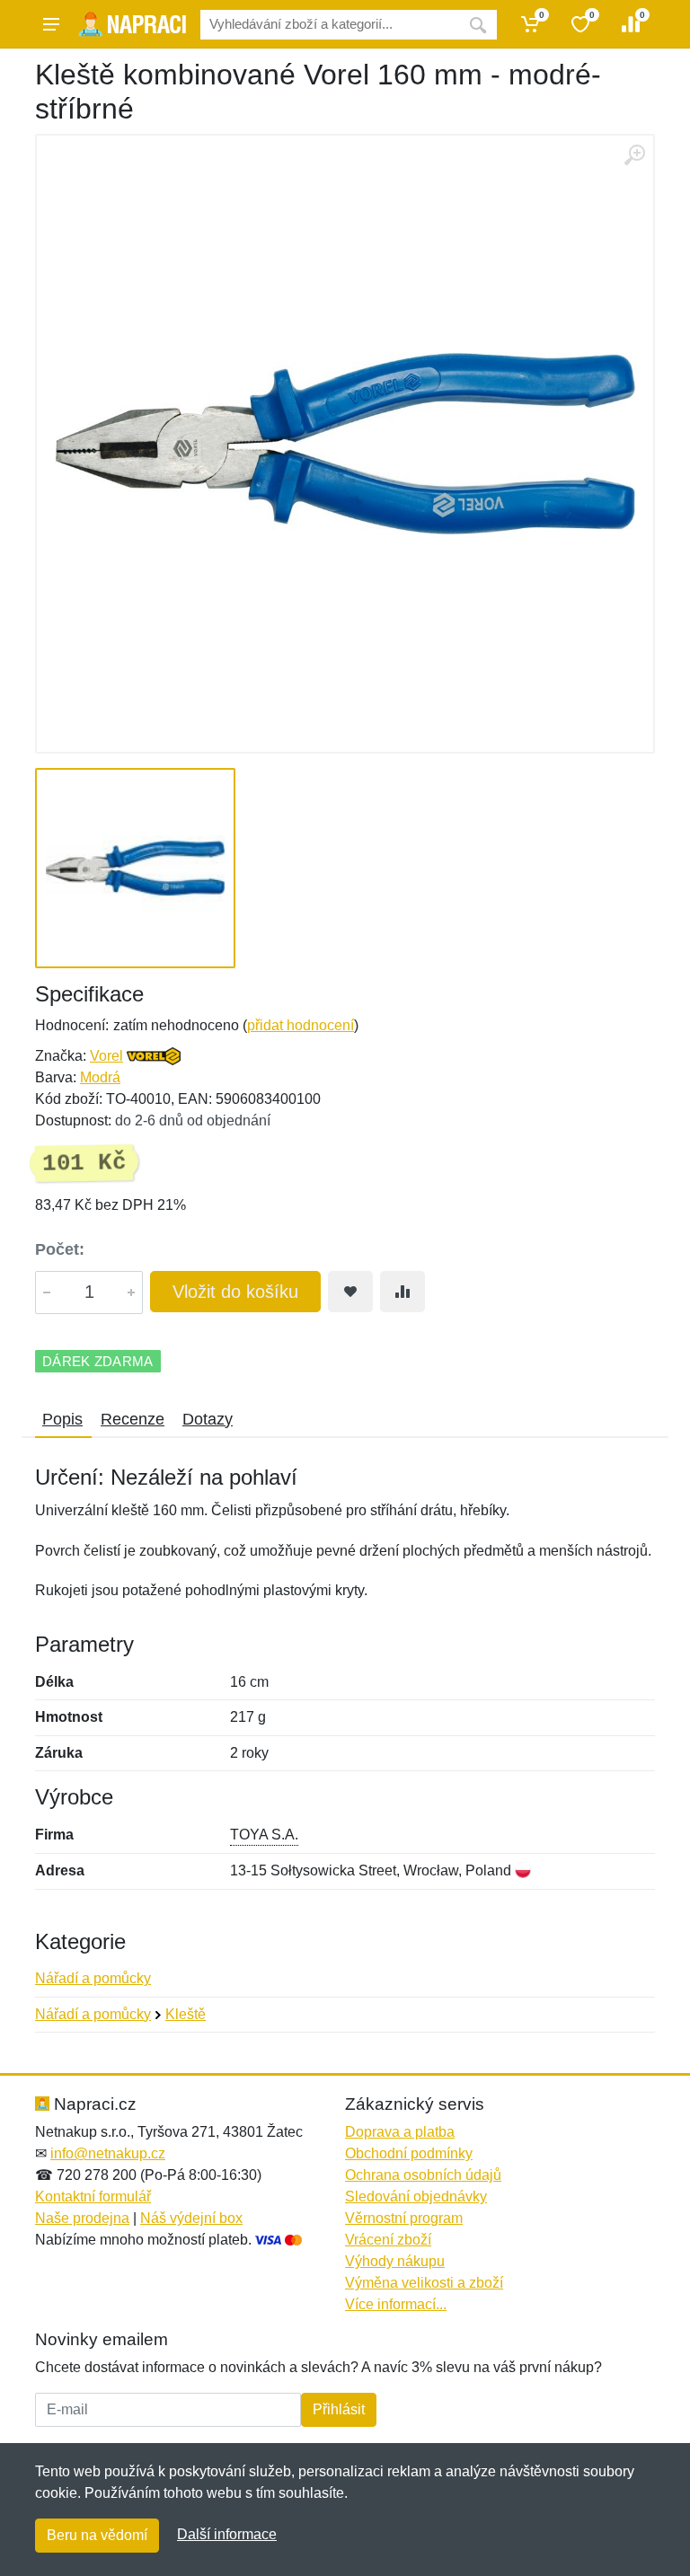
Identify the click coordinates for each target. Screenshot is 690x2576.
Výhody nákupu (395, 2261)
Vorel (106, 1056)
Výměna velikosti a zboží (424, 2283)
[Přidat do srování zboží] (402, 1292)
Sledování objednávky (416, 2197)
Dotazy (208, 1419)
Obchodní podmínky (409, 2153)
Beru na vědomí (97, 2535)
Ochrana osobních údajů (423, 2175)
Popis (62, 1419)
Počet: (60, 1249)
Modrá (100, 1077)
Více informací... (396, 2304)
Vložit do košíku (235, 1292)
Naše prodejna (82, 2218)
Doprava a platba (400, 2132)
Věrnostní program (404, 2218)
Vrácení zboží (388, 2240)
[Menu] (51, 24)
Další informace (227, 2534)
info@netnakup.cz (108, 2153)
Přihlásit (339, 2409)
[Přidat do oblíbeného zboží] (350, 1292)
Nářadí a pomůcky (93, 1978)
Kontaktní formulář (93, 2197)
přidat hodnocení (301, 1025)
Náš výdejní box (191, 2218)
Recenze (133, 1419)
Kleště (186, 2014)
